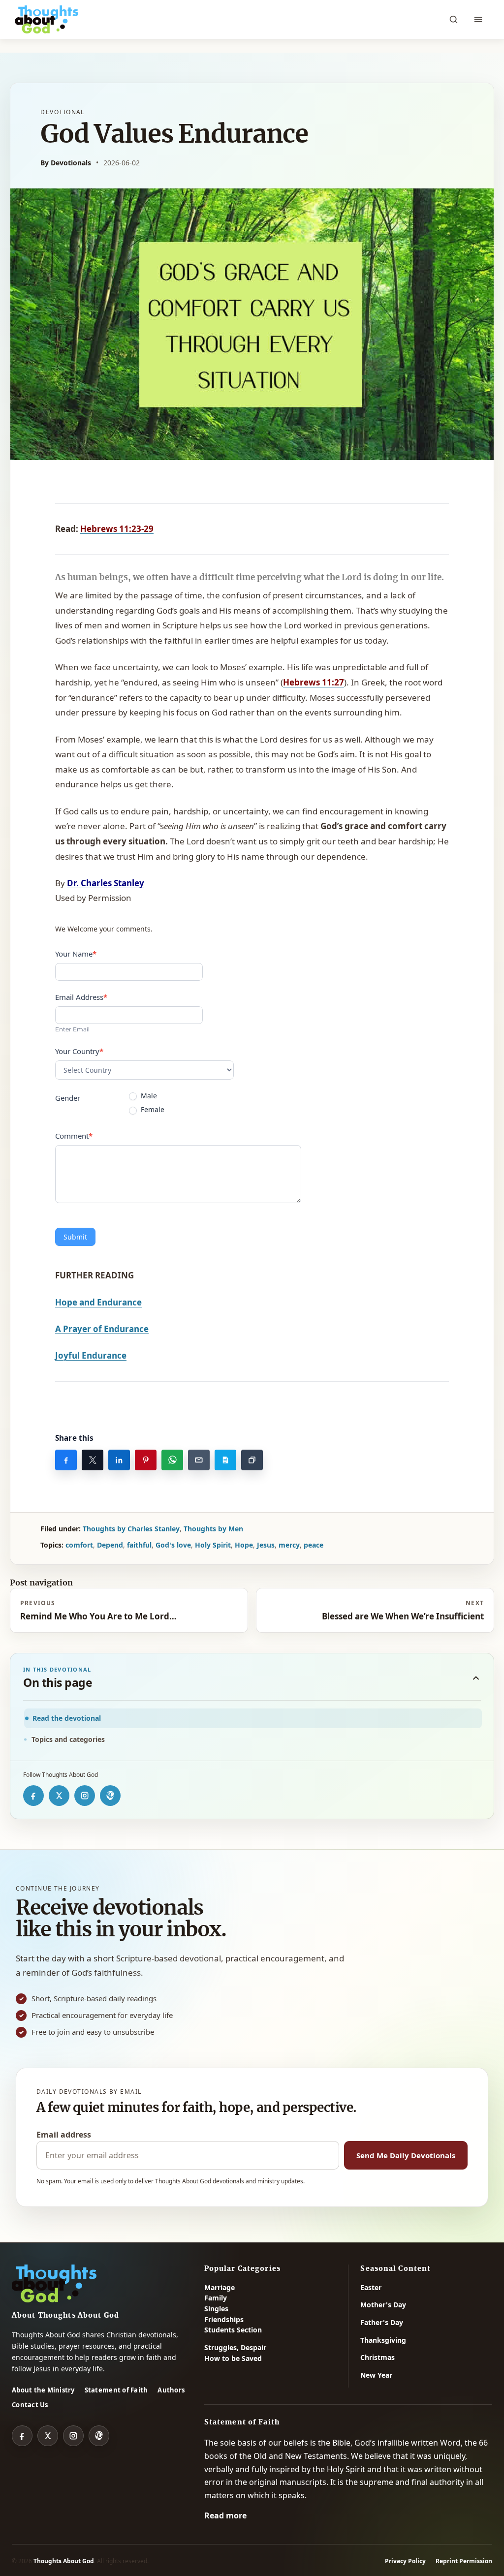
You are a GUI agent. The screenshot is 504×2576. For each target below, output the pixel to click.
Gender (68, 1098)
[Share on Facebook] (66, 1460)
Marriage (220, 2287)
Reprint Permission (464, 2561)
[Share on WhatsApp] (172, 1460)
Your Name (76, 954)
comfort (79, 1545)
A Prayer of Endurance (102, 1329)
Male (148, 1096)
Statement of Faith (116, 2390)
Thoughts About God (64, 2561)
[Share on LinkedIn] (119, 1460)
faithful (139, 1545)
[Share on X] (93, 1460)
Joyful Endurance (91, 1355)
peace (314, 1545)
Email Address (81, 997)
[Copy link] (252, 1460)
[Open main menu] (478, 20)
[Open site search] (453, 20)
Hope (244, 1545)
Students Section (233, 2330)
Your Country (79, 1051)
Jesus (266, 1545)
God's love (173, 1545)
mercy (289, 1545)
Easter (371, 2287)
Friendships (224, 2319)
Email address (64, 2135)
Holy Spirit (213, 1545)
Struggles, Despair (235, 2347)
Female (152, 1110)
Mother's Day (383, 2305)
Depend (110, 1545)
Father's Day (382, 2322)
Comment (74, 1136)
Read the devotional (67, 1718)
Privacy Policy (405, 2561)
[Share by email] (199, 1460)
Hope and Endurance (98, 1302)
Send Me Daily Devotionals (406, 2155)
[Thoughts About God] (47, 20)
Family (216, 2298)
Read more (225, 2515)
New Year (376, 2375)
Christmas (378, 2357)
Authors (171, 2390)
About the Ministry (43, 2390)
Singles (216, 2309)
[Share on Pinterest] (146, 1460)
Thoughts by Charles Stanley (131, 1529)
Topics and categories (68, 1739)
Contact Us (30, 2405)
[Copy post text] (225, 1460)
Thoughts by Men (213, 1529)
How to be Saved (233, 2358)
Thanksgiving (383, 2340)
